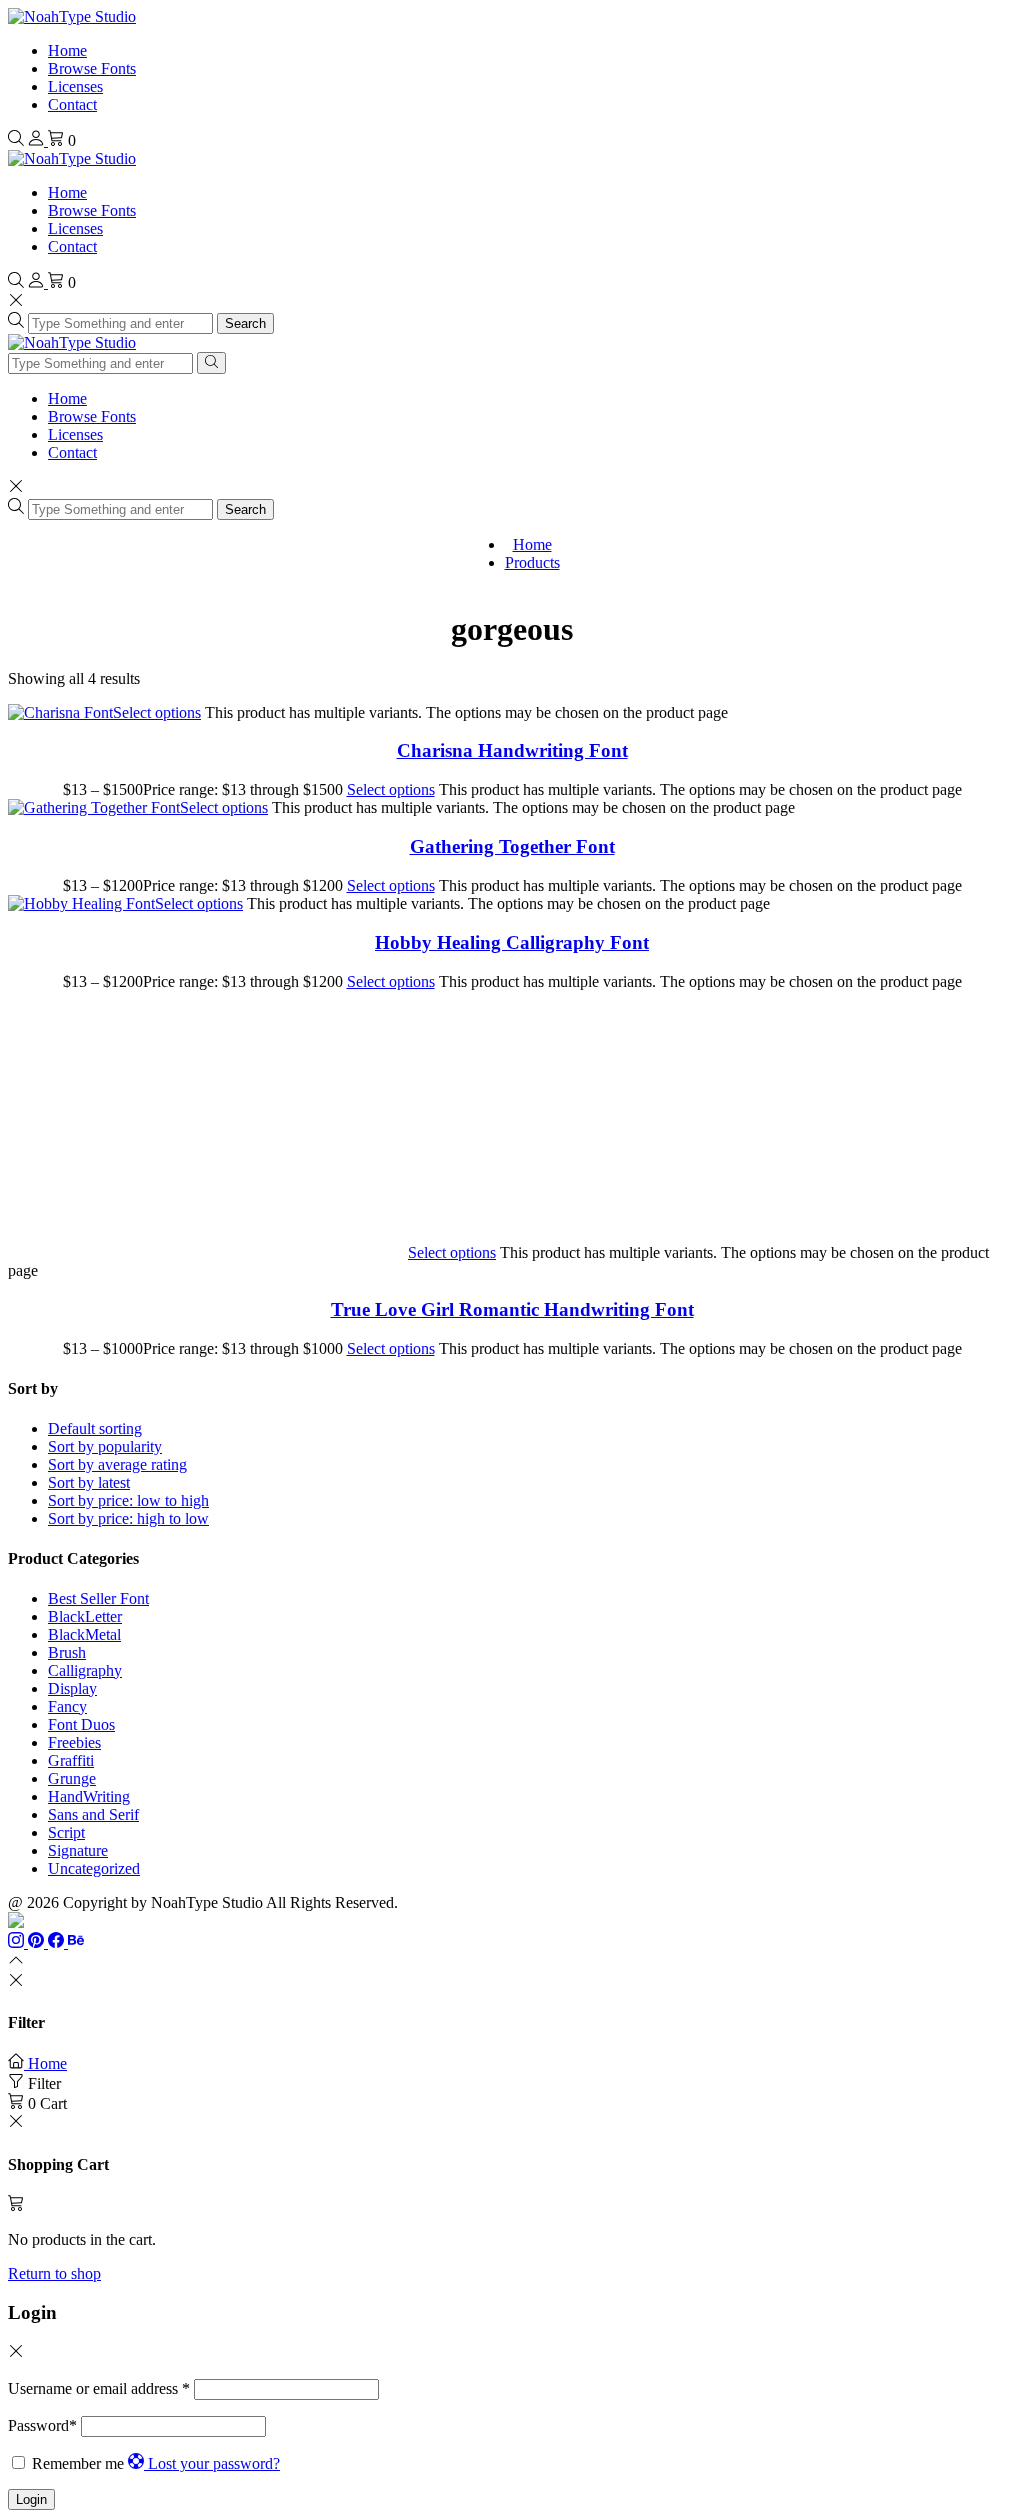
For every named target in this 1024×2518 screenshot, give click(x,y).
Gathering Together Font (512, 846)
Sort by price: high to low (128, 1518)
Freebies (74, 1742)
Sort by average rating (117, 1464)
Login (31, 2499)
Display (72, 1688)
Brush (67, 1652)
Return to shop (54, 2273)
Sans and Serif (93, 1814)
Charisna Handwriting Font (512, 750)
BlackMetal (84, 1634)
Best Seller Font (98, 1598)
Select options (157, 712)
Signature (78, 1850)
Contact (72, 104)
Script (66, 1832)
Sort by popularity (105, 1446)
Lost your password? (214, 2463)
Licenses (75, 86)
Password (42, 2425)
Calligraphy (85, 1670)
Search (245, 323)
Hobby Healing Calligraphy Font (512, 942)
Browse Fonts (92, 68)
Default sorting (95, 1428)
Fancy (67, 1706)
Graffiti (71, 1760)
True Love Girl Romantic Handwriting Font (512, 1309)
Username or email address (99, 2388)
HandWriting (89, 1796)
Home (67, 50)
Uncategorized (94, 1868)
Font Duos (81, 1724)
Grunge (72, 1778)
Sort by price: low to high (128, 1500)
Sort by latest (89, 1482)
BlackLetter (85, 1616)
